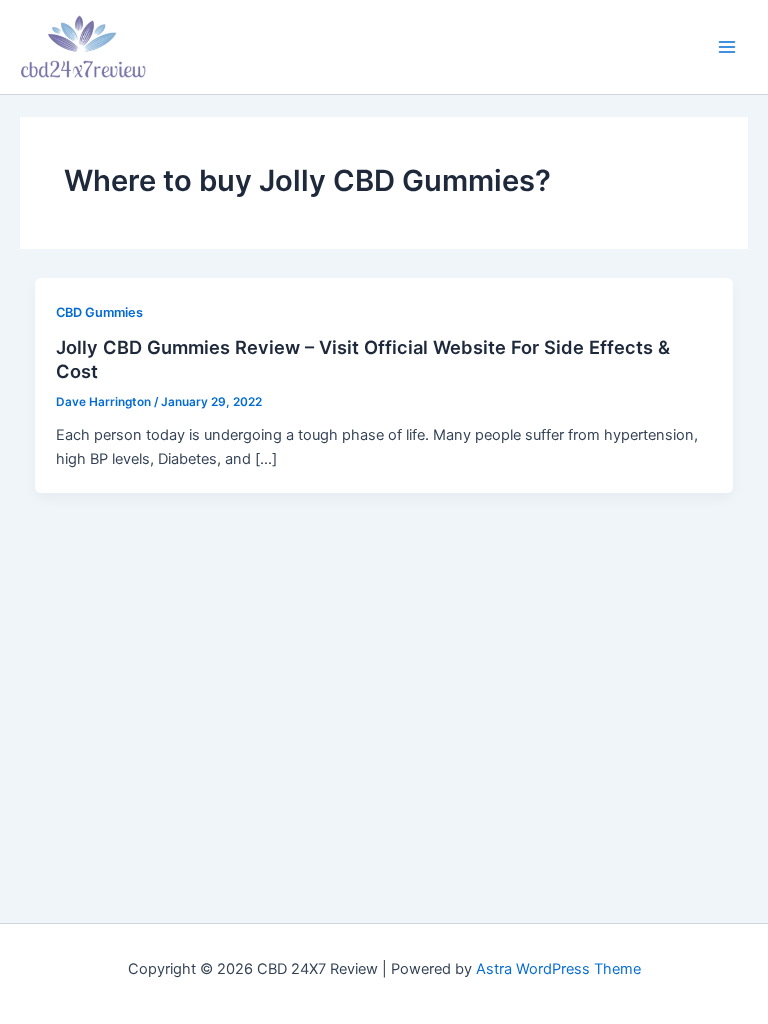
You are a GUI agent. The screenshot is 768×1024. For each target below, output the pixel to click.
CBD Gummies (99, 312)
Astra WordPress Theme (558, 969)
